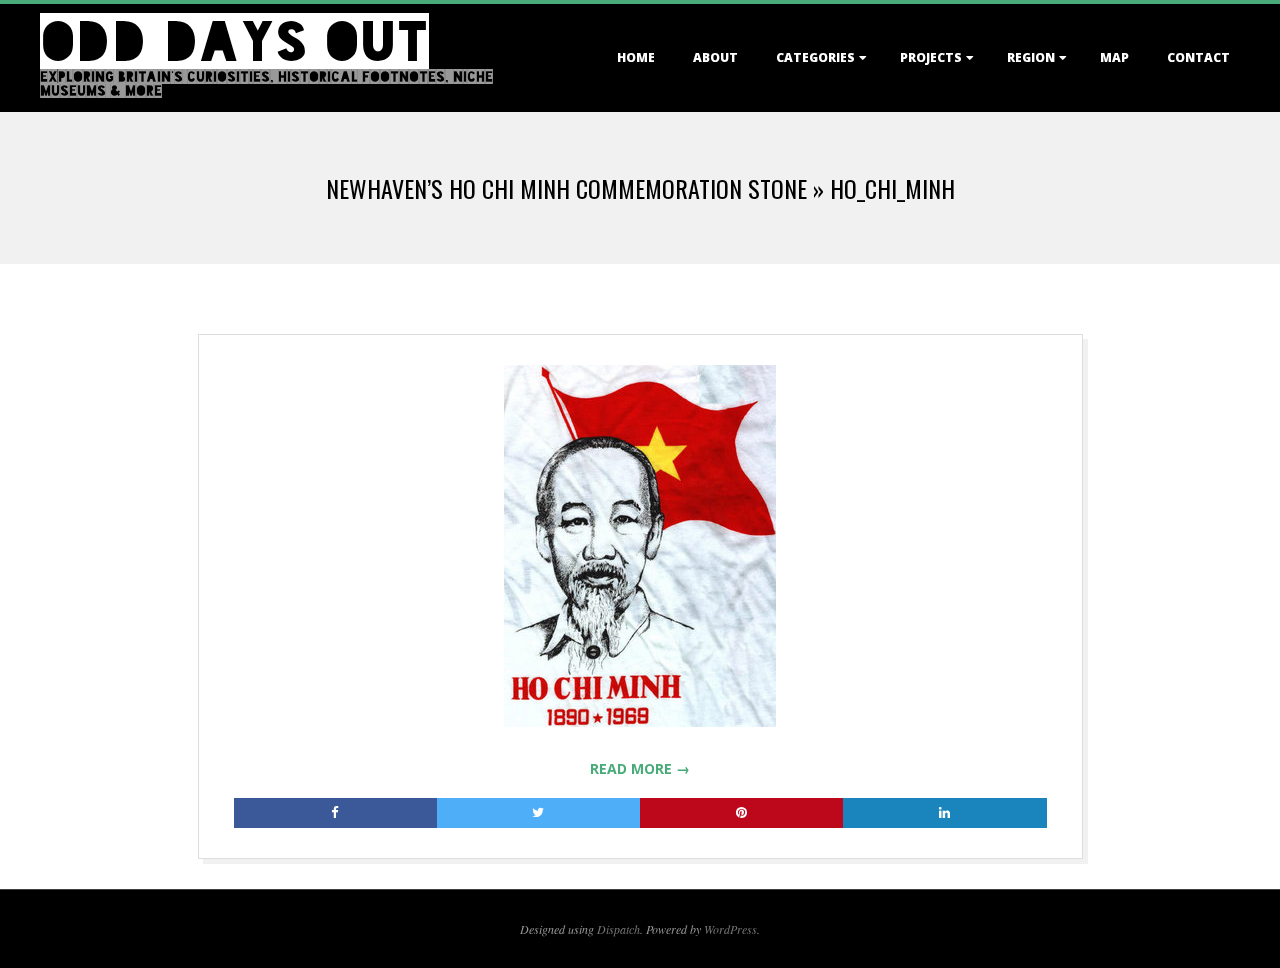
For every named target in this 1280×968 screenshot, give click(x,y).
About (715, 57)
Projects (931, 57)
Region (1031, 57)
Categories (815, 57)
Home (636, 57)
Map (1114, 57)
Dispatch (618, 929)
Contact (1198, 57)
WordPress (730, 929)
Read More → (640, 768)
